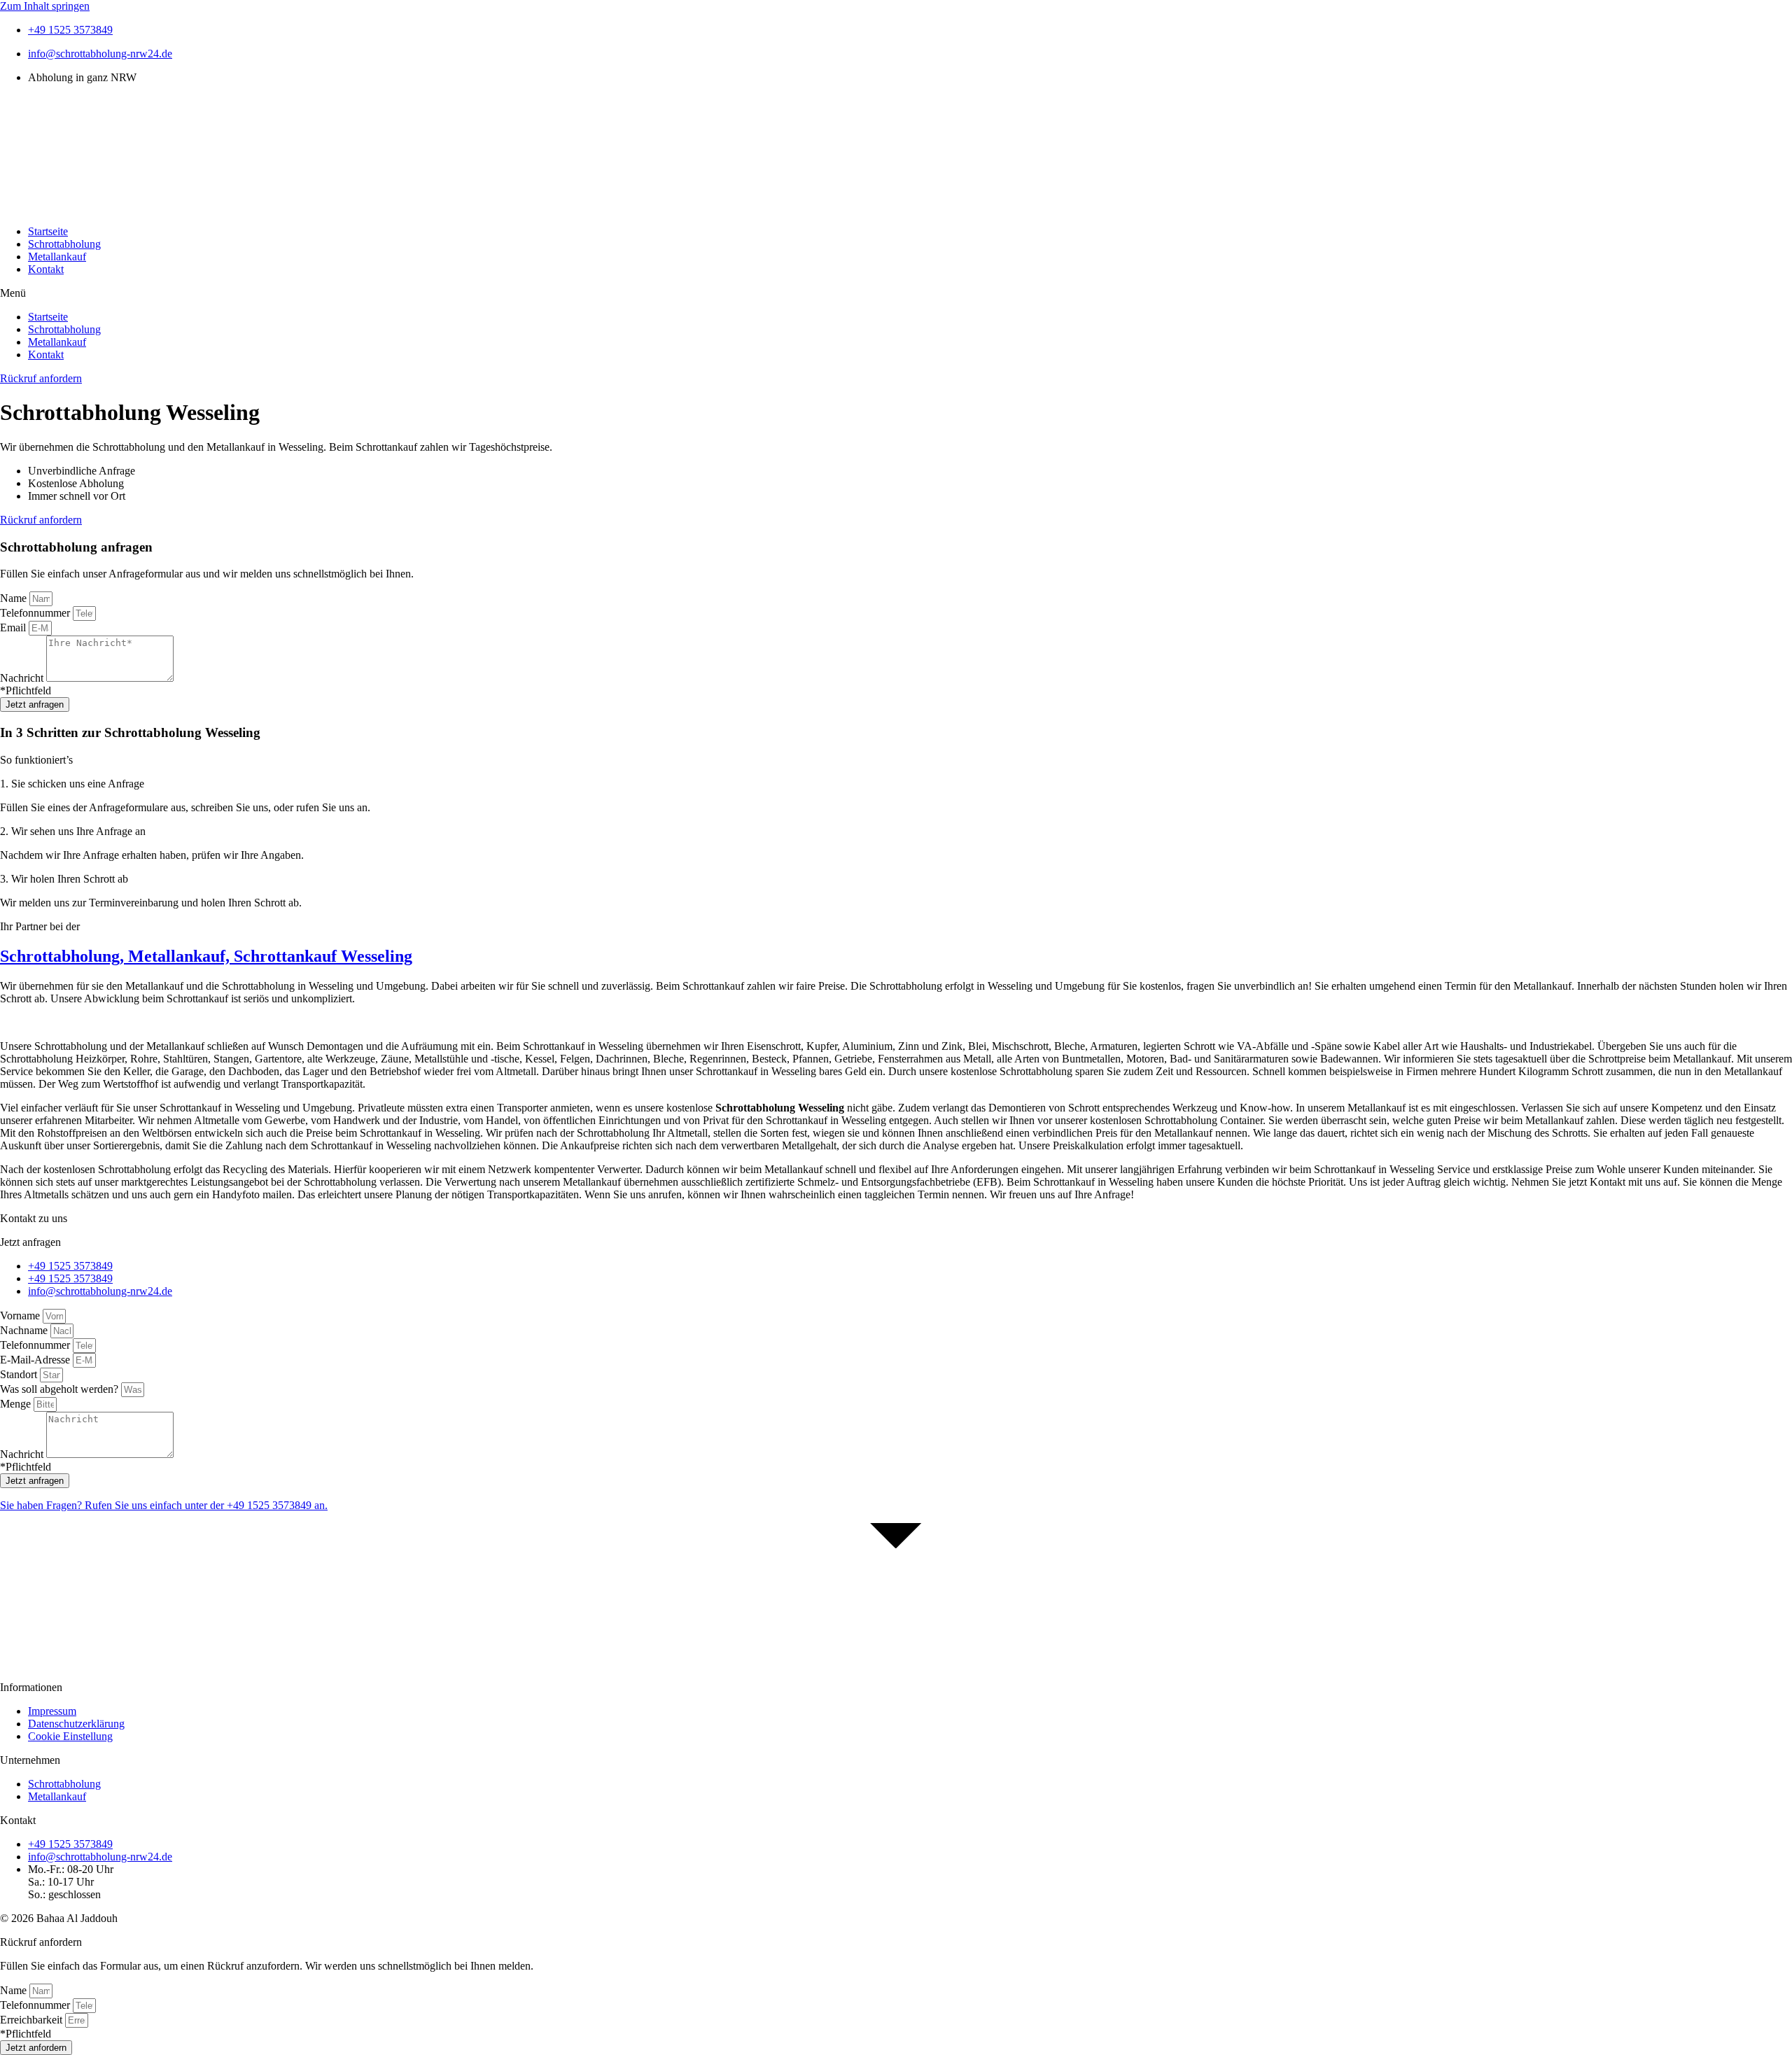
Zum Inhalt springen (45, 6)
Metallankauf (57, 257)
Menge (17, 1404)
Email (14, 627)
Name (15, 598)
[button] (896, 293)
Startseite (48, 231)
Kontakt (46, 269)
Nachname (25, 1330)
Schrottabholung (64, 244)
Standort (20, 1374)
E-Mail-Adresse (36, 1360)
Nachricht (23, 678)
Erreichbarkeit (33, 2020)
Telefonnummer (36, 613)
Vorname (21, 1316)
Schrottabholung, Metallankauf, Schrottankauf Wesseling (206, 956)
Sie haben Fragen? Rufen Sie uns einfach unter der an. (164, 1505)
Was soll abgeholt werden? (61, 1389)
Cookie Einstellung (70, 1736)
